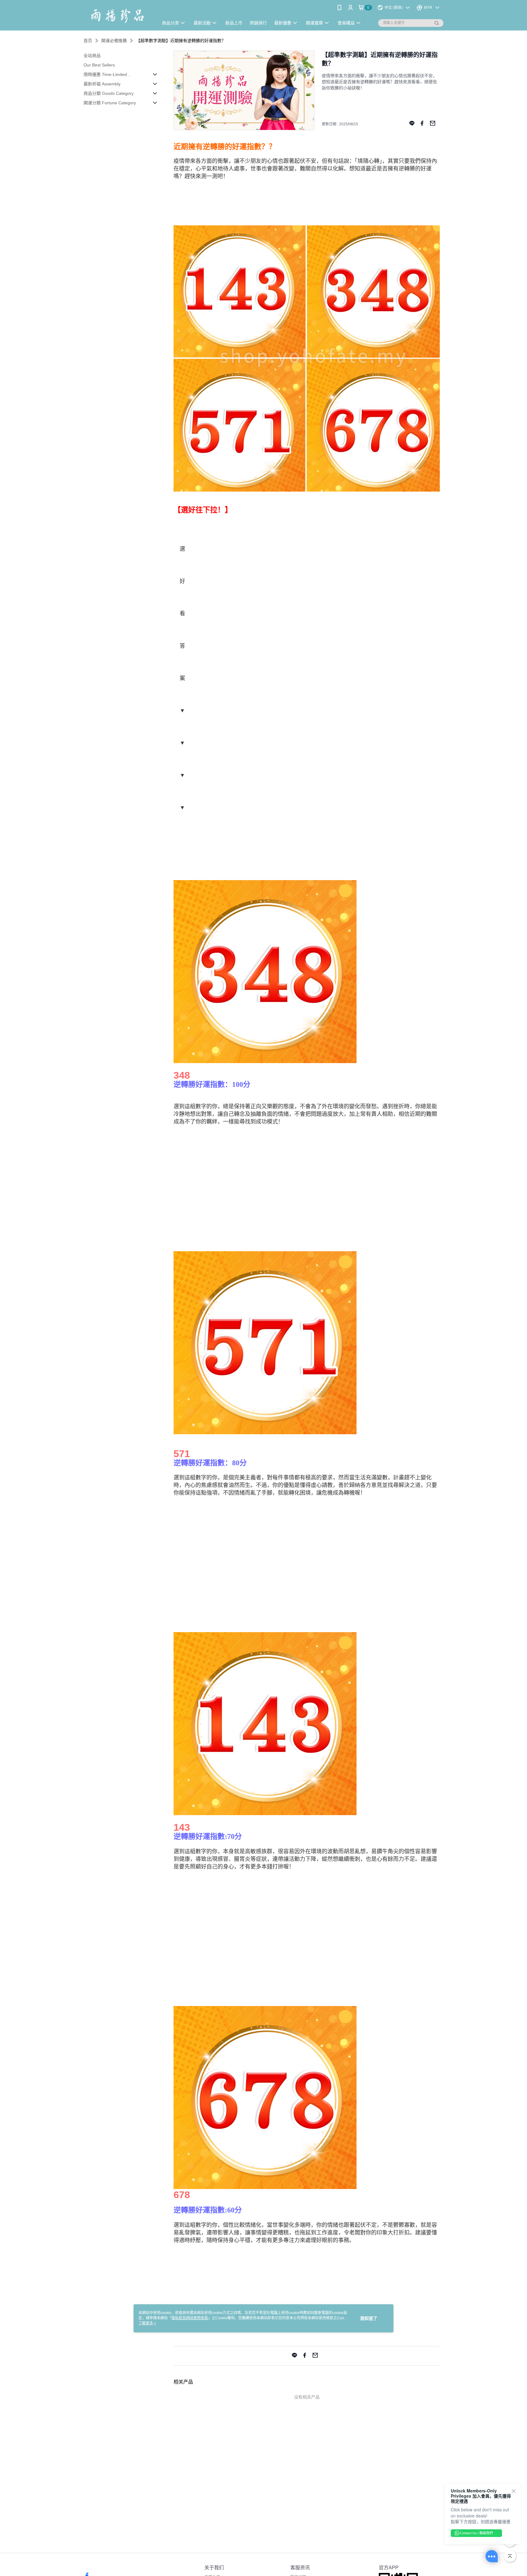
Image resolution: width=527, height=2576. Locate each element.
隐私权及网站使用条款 (190, 2318)
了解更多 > (147, 2323)
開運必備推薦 (114, 41)
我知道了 (369, 2318)
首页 (88, 41)
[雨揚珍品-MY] (117, 16)
